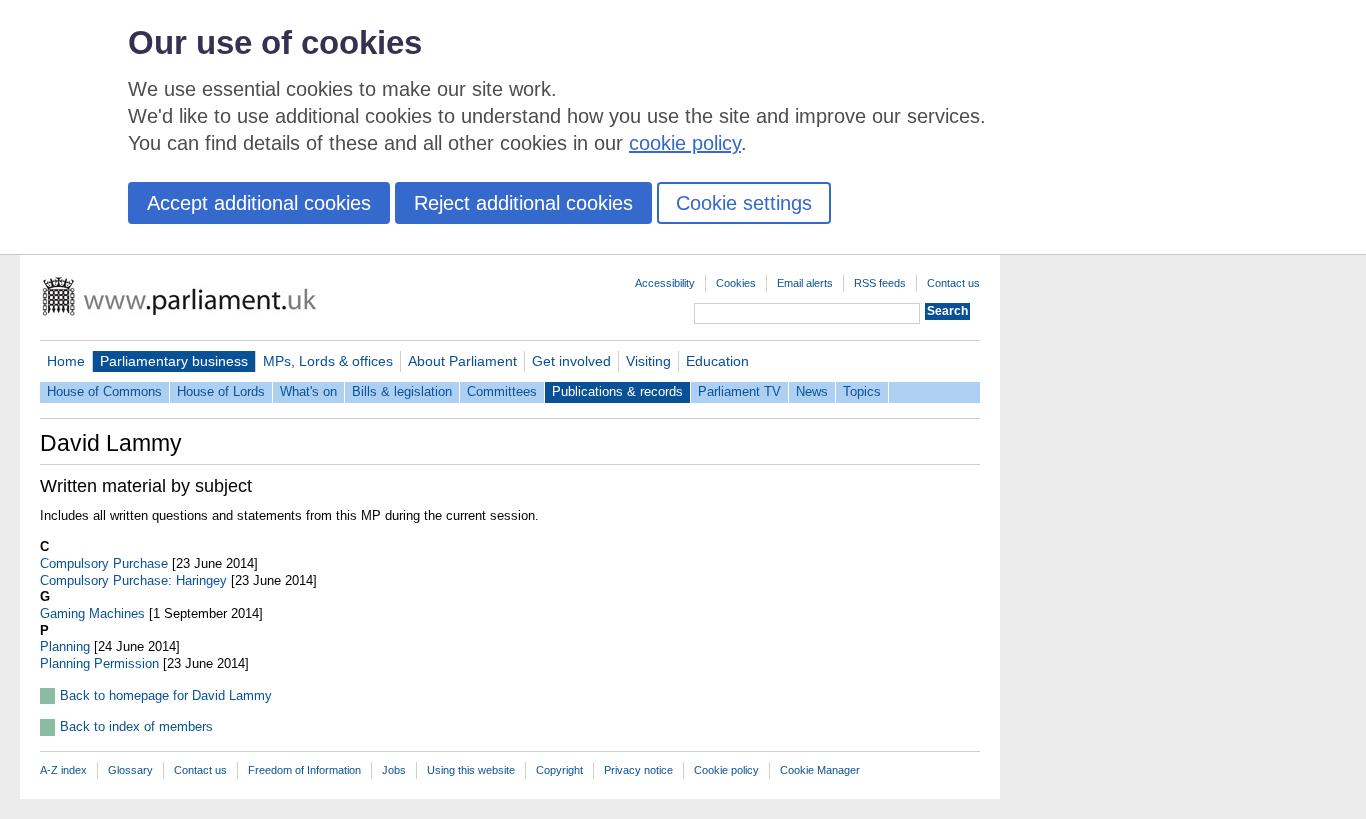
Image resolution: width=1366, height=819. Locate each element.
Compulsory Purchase (104, 563)
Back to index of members (136, 726)
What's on (308, 391)
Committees (502, 391)
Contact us (953, 283)
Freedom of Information (304, 770)
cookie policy (685, 143)
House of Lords (221, 391)
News (812, 391)
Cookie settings (744, 203)
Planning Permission (99, 663)
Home (66, 361)
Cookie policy (726, 770)
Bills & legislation (402, 391)
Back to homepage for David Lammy (166, 695)
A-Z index (63, 770)
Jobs (394, 770)
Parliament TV (739, 391)
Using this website (471, 770)
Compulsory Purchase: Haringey (133, 580)
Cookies (736, 283)
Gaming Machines (92, 613)
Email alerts (805, 283)
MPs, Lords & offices (328, 361)
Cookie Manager (820, 770)
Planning (65, 646)
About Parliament (462, 361)
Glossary (130, 770)
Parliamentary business (174, 361)
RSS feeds (880, 283)
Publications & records (617, 391)
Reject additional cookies (523, 203)
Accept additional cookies (259, 203)
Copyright (559, 770)
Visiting (648, 361)
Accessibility (665, 283)
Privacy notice (638, 770)
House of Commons (104, 391)
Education (717, 361)
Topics (862, 391)
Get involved (571, 361)
